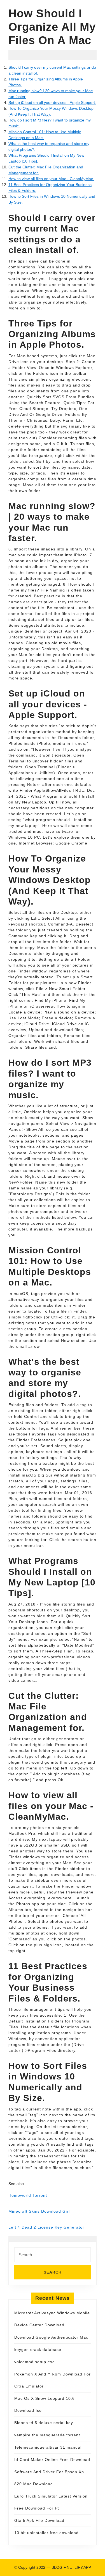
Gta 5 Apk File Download (39, 2520)
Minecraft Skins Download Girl (39, 2211)
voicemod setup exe (35, 2362)
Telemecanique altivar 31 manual (48, 2447)
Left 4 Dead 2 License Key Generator (46, 2227)
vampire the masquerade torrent (47, 2435)
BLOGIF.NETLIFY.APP (71, 2567)
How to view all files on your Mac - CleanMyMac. (51, 179)
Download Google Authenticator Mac (51, 2337)
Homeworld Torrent (28, 2195)
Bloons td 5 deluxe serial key (44, 2423)
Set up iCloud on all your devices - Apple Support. (52, 102)
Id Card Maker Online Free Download (52, 2460)
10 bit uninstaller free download (46, 2533)
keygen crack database (38, 2350)
